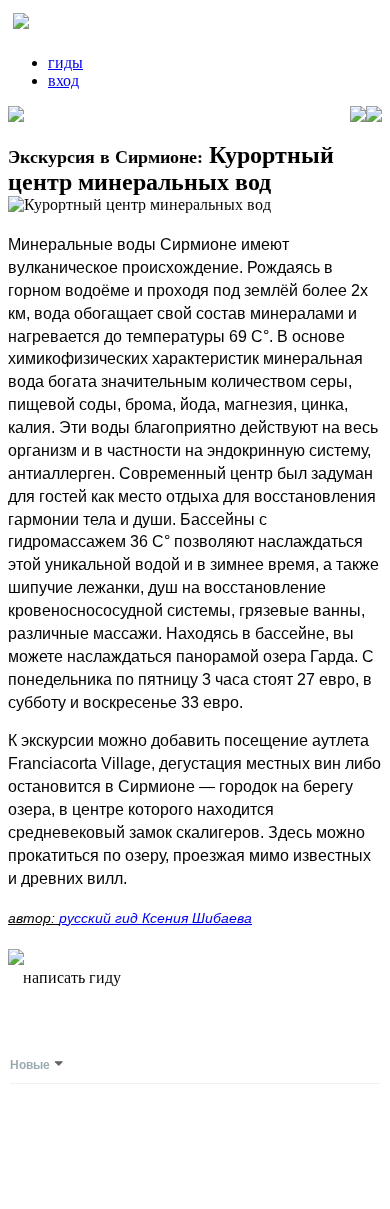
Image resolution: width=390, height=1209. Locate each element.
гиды (65, 62)
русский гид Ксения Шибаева (155, 918)
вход (63, 80)
